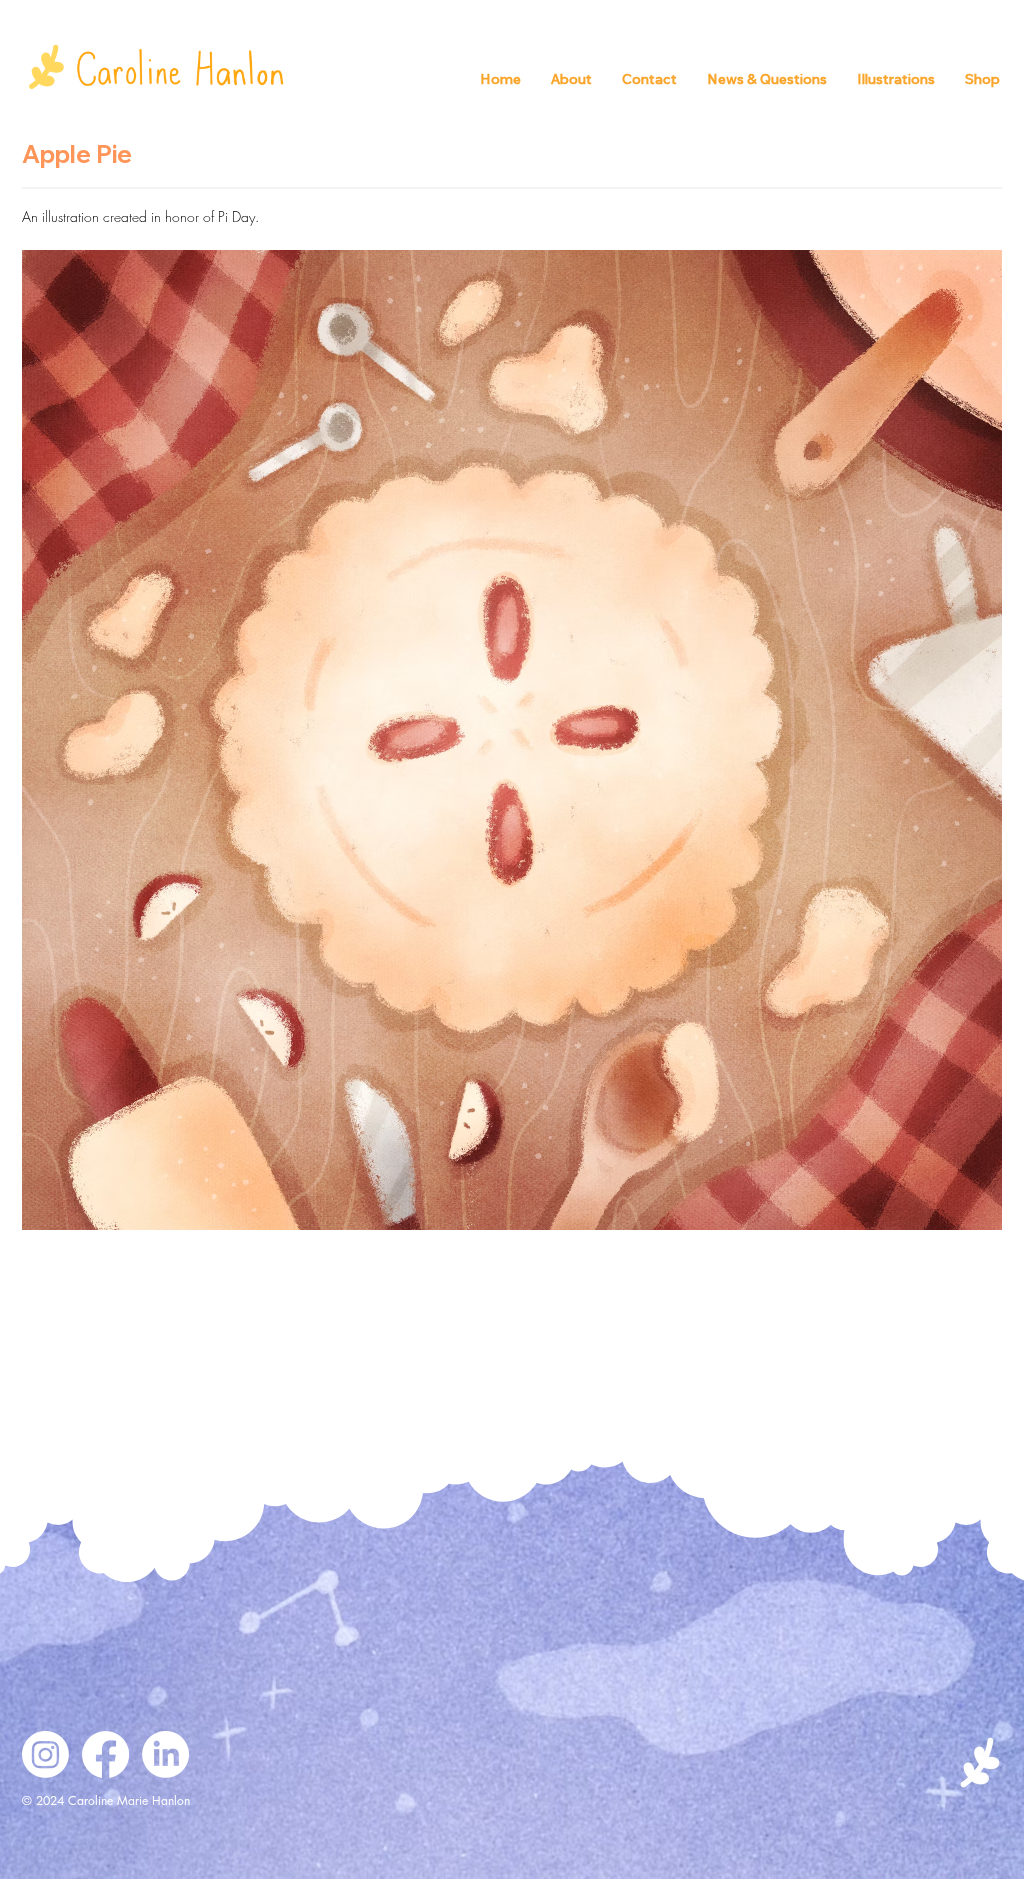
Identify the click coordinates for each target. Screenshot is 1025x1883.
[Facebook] (105, 1754)
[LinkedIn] (165, 1754)
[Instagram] (45, 1754)
